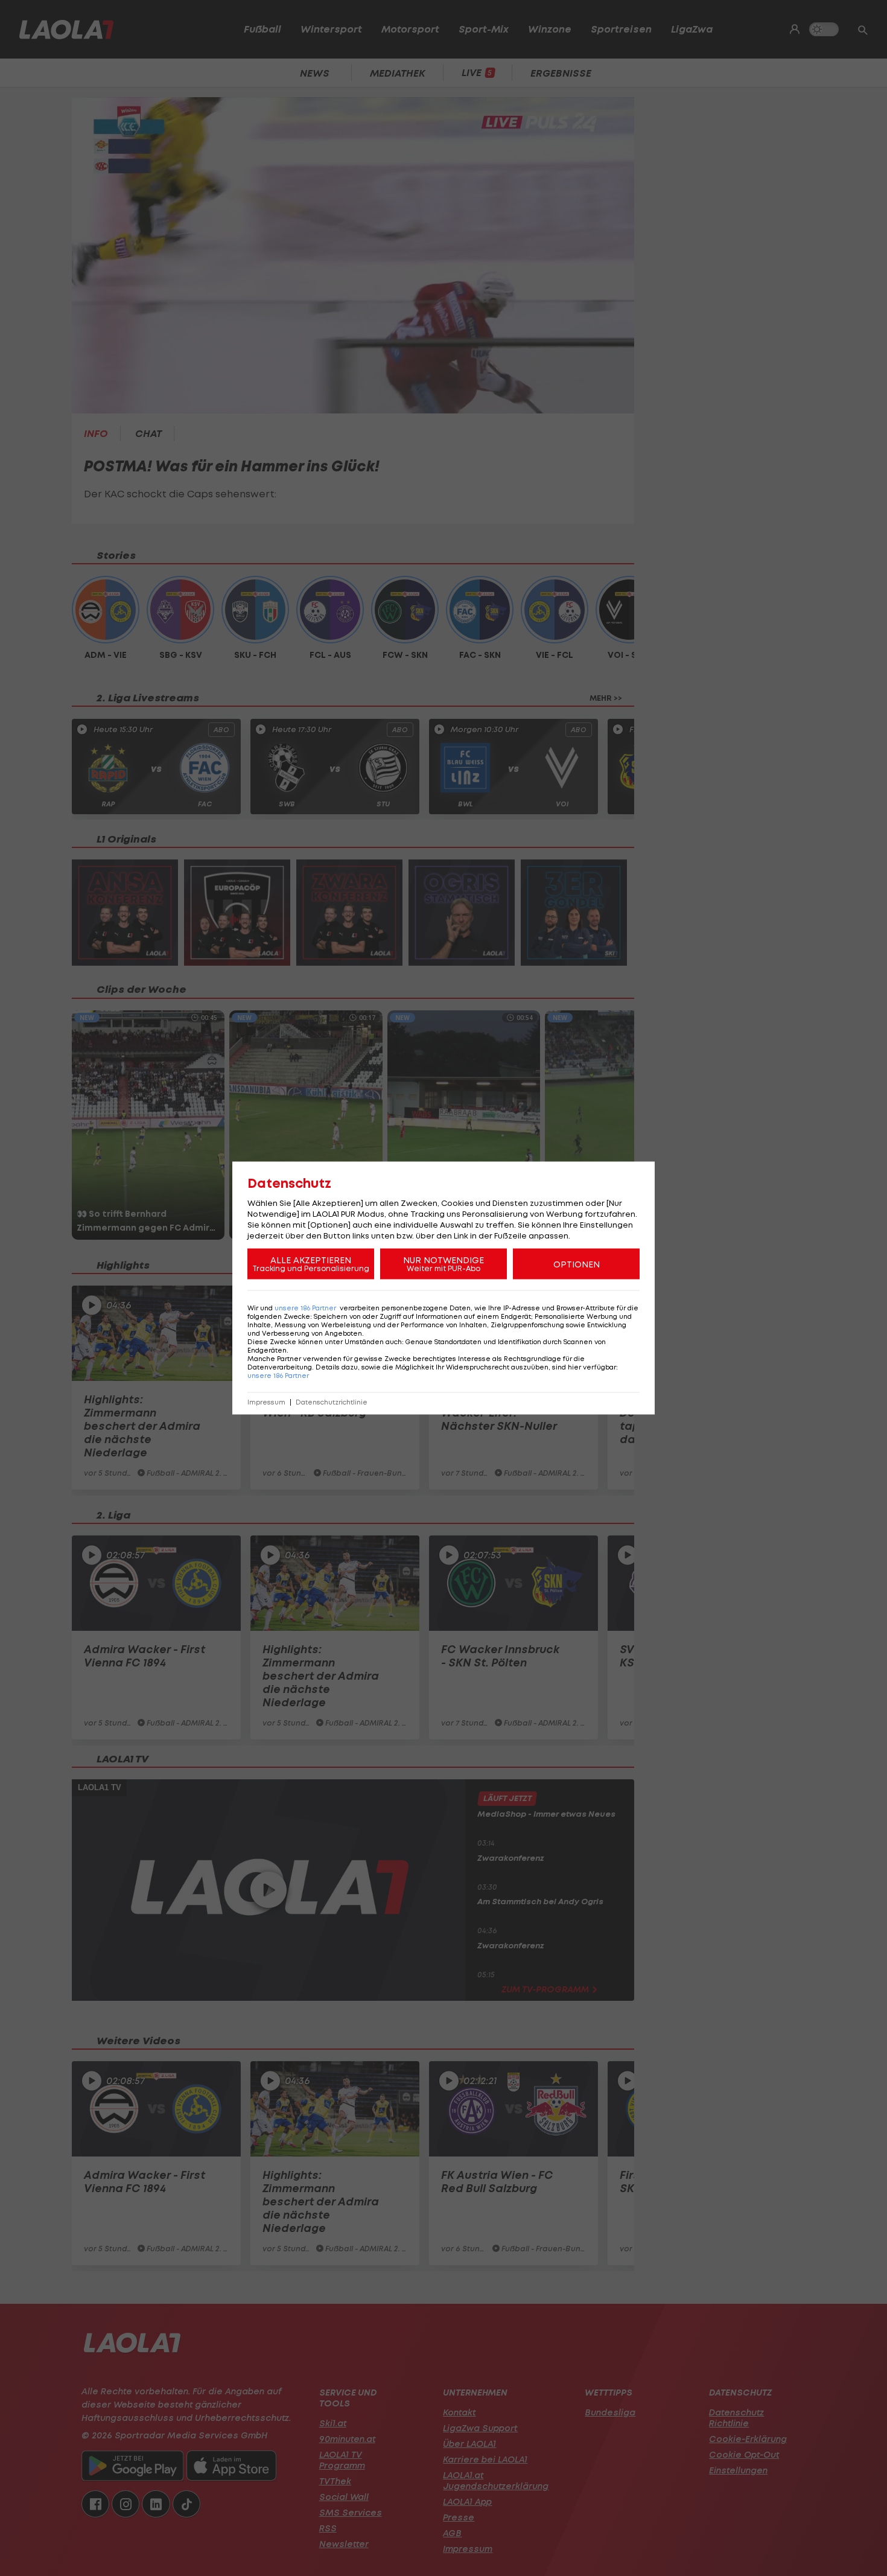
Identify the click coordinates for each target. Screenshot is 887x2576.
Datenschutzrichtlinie (332, 1402)
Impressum (266, 1402)
